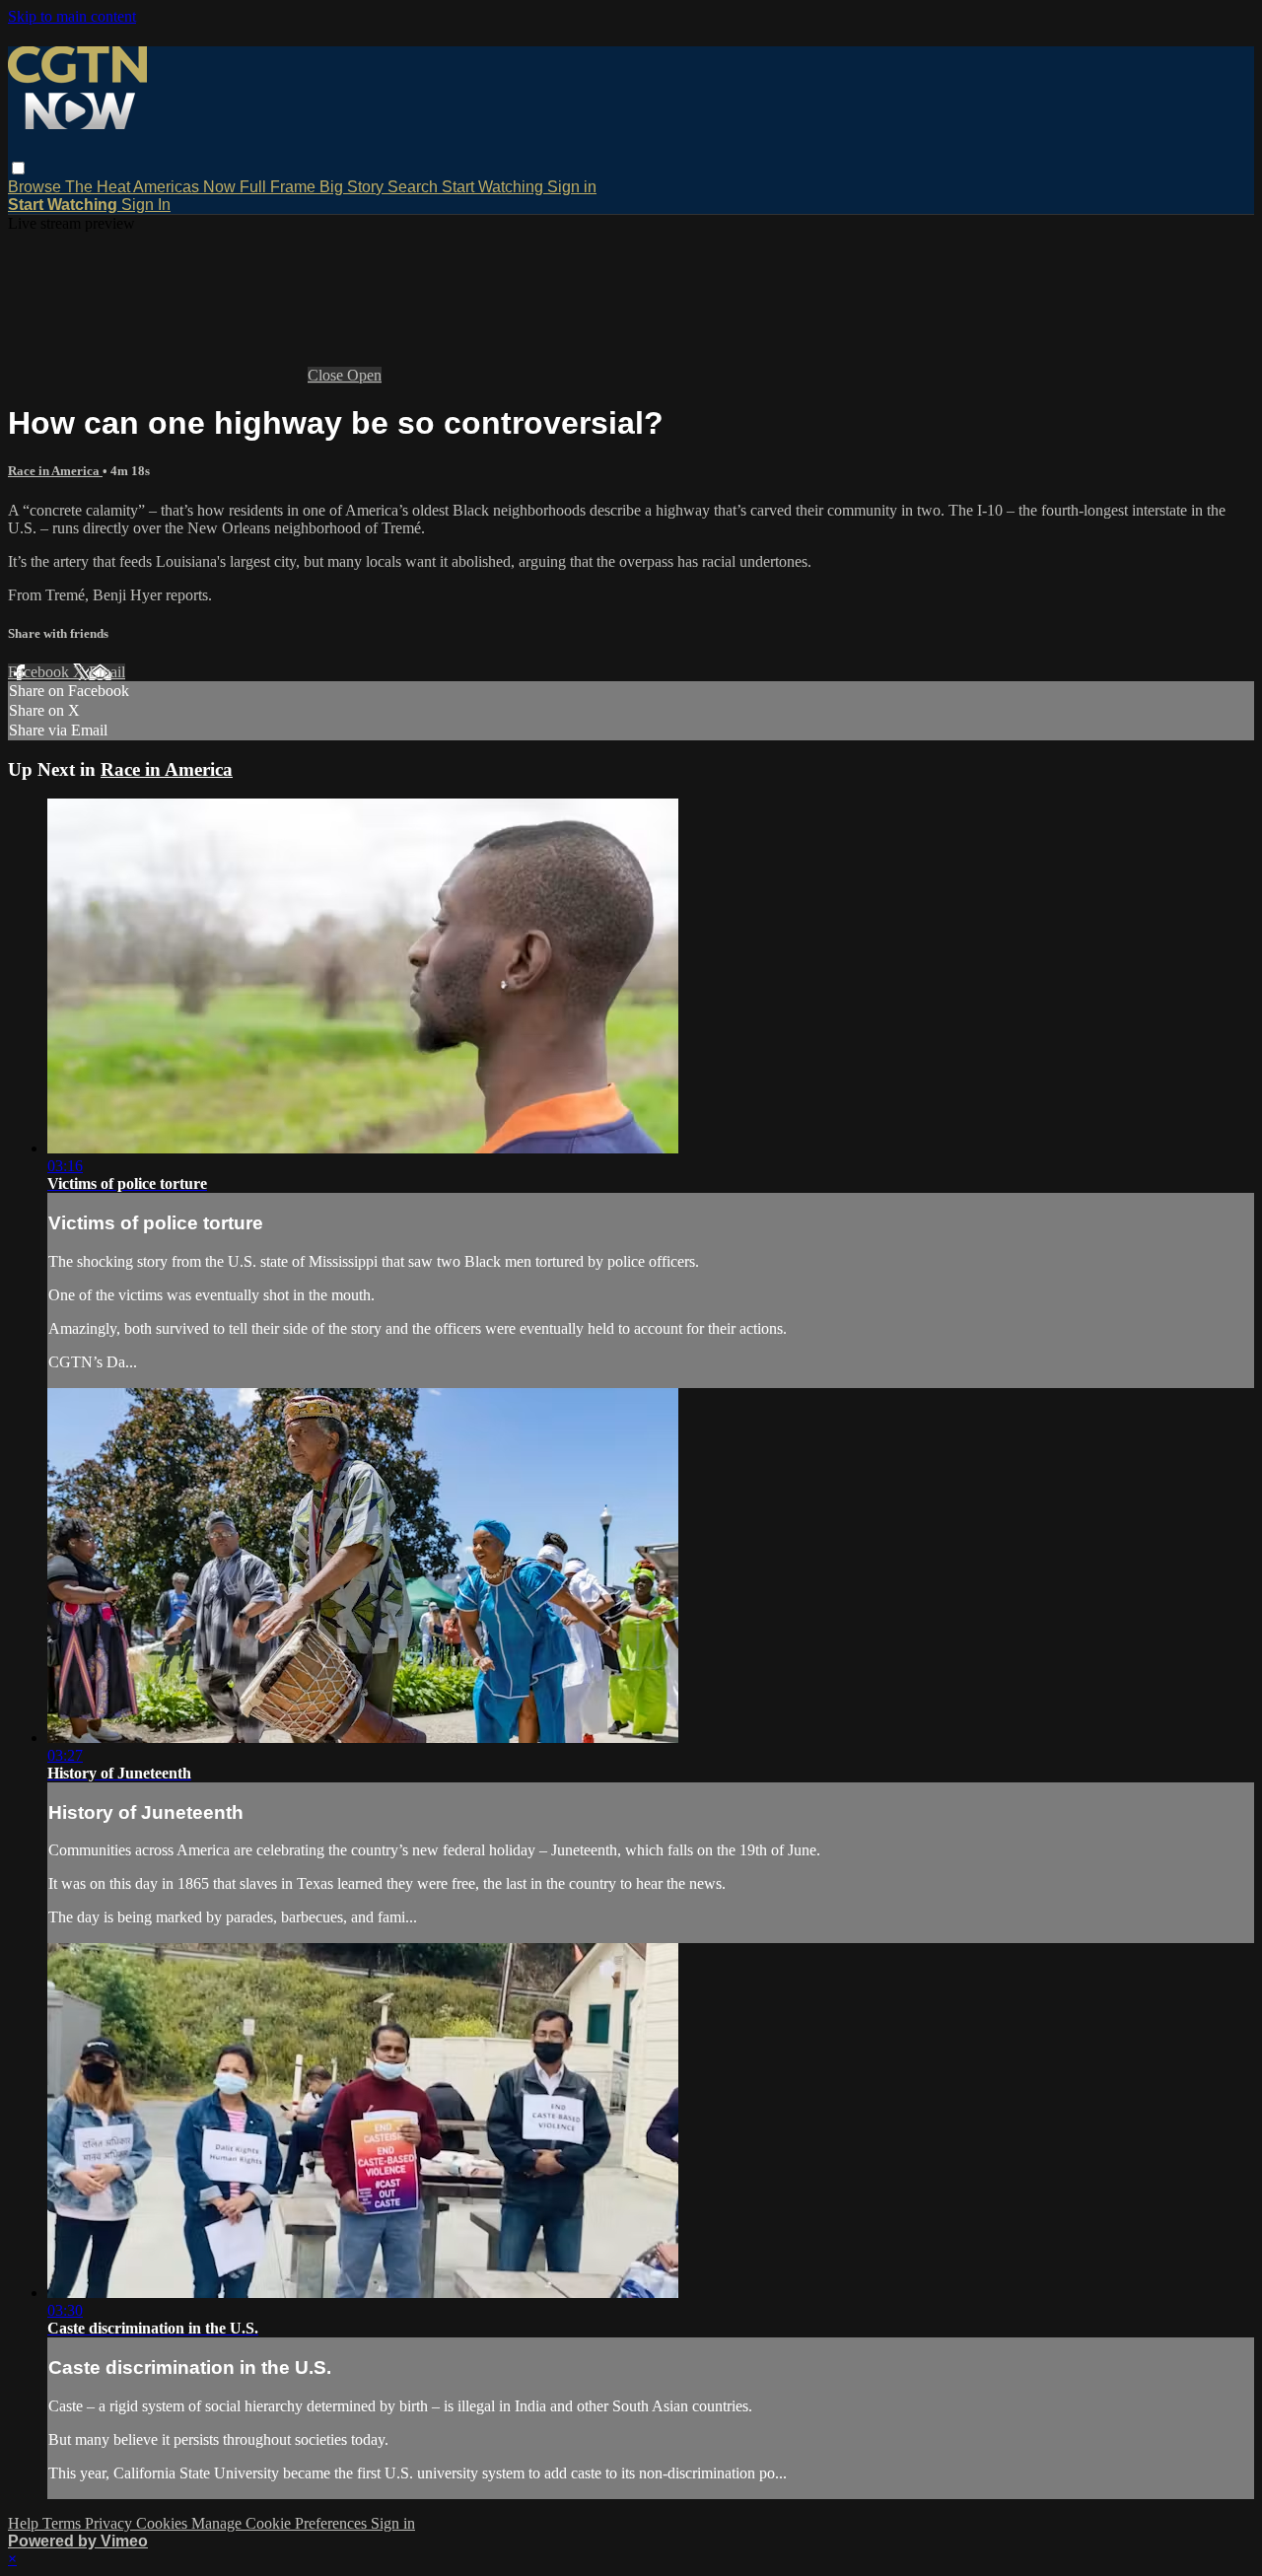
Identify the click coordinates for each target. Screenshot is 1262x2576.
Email (107, 672)
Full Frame (280, 187)
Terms (64, 2523)
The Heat (99, 187)
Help (25, 2523)
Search (415, 187)
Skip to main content (72, 16)
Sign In (146, 205)
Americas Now (186, 187)
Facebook (40, 672)
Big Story (353, 187)
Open (364, 375)
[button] (18, 168)
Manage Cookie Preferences (281, 2523)
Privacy (110, 2523)
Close (327, 375)
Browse (36, 187)
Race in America (55, 471)
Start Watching (494, 187)
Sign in (572, 187)
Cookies (164, 2523)
